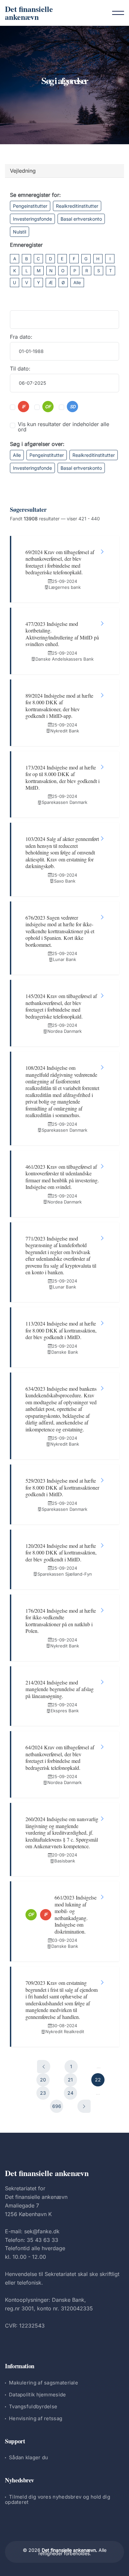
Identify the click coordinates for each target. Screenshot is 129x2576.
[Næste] (84, 2106)
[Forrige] (44, 2067)
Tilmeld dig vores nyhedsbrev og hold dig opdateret (58, 2499)
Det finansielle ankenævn (29, 13)
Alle (77, 283)
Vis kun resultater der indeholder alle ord (64, 427)
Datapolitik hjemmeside (38, 2395)
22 (98, 2080)
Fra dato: (21, 337)
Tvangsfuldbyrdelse (33, 2406)
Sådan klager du (29, 2457)
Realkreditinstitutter (77, 206)
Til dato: (20, 369)
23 (43, 2093)
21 (70, 2080)
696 (57, 2106)
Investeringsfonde (32, 219)
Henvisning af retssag (36, 2418)
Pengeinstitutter (30, 206)
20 (43, 2080)
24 (70, 2093)
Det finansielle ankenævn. (69, 2550)
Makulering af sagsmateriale (43, 2383)
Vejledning (23, 171)
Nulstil (20, 232)
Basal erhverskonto (81, 219)
